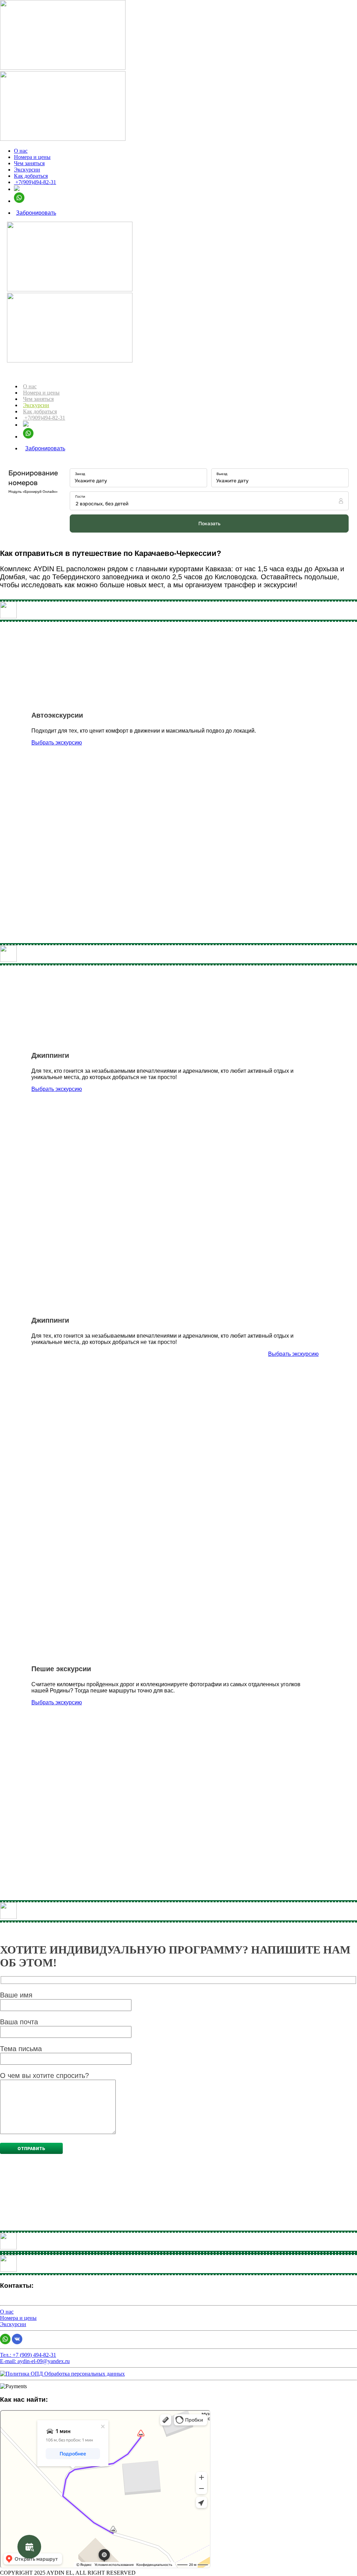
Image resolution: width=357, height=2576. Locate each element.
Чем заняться (29, 163)
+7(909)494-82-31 (35, 182)
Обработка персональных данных (84, 2374)
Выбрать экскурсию (57, 743)
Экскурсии (27, 170)
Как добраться (31, 176)
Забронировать (36, 213)
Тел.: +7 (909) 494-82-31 (28, 2355)
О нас (21, 151)
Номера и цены (32, 157)
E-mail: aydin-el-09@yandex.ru (35, 2361)
